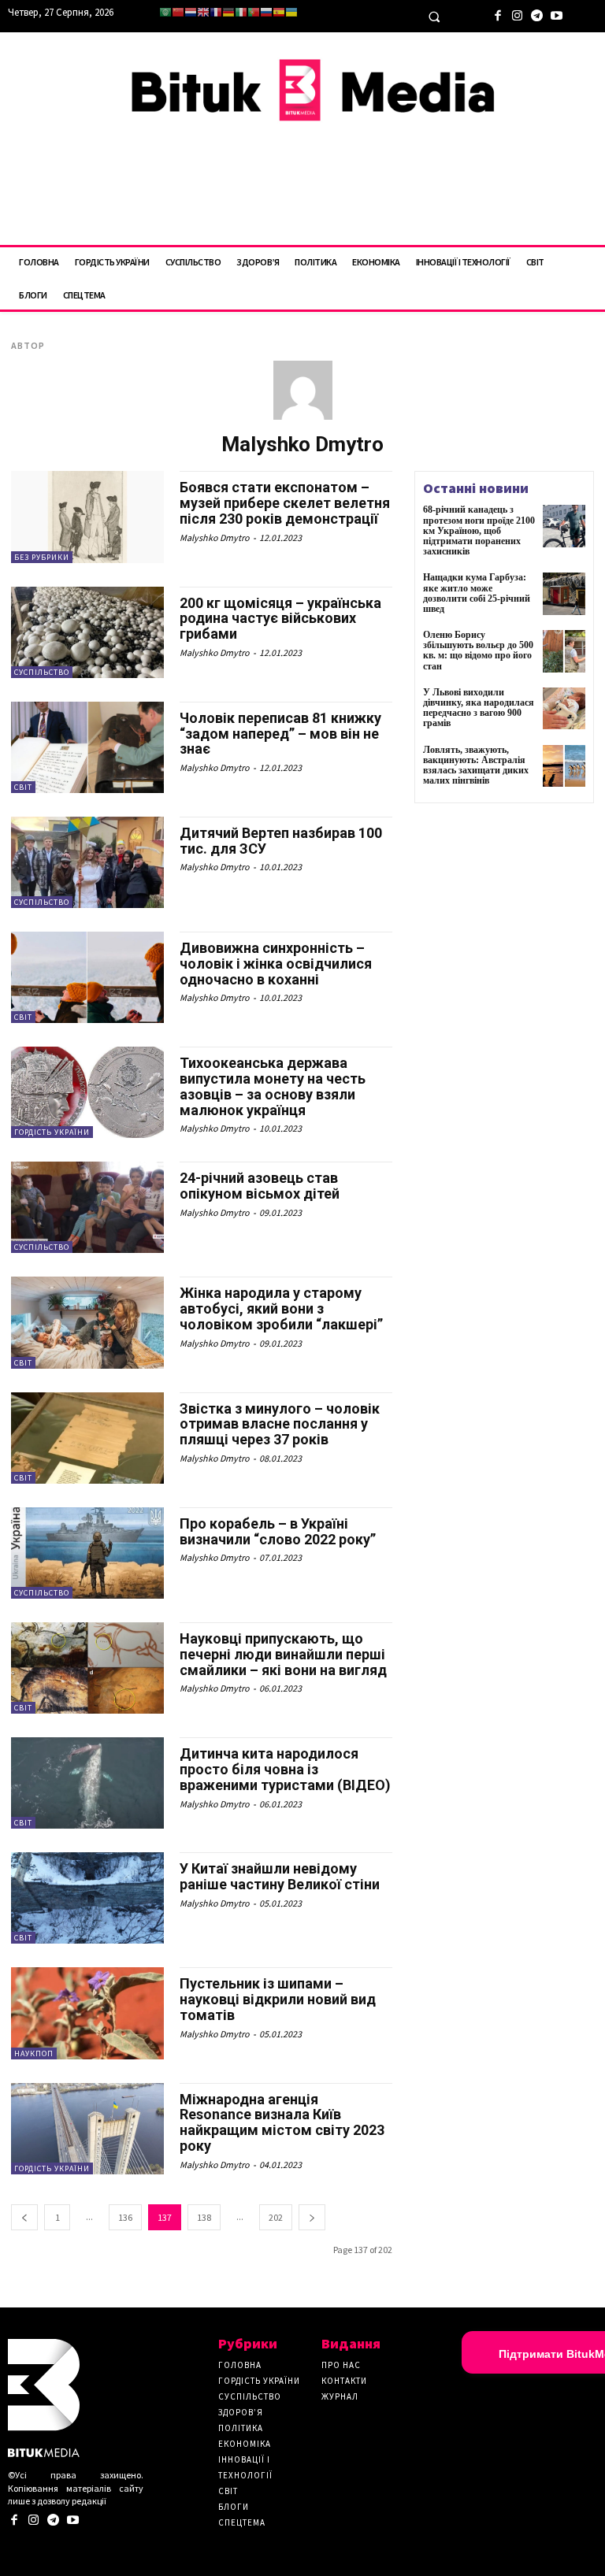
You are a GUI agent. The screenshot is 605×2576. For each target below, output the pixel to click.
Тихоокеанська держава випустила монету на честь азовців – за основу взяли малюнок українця (273, 1086)
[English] (203, 12)
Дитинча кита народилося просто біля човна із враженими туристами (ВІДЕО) (285, 1769)
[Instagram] (517, 14)
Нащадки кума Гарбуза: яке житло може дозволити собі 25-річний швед (477, 593)
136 (125, 2217)
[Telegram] (537, 14)
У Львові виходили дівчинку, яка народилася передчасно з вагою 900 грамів (479, 708)
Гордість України (52, 1132)
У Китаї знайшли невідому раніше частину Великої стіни (280, 1876)
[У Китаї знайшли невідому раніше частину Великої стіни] (87, 1898)
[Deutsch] (228, 12)
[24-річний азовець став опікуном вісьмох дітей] (87, 1207)
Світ (23, 787)
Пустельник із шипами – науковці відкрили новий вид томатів (278, 1999)
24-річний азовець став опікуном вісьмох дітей (260, 1186)
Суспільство (42, 672)
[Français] (216, 12)
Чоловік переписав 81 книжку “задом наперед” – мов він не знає (280, 734)
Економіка (245, 2444)
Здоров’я (241, 2412)
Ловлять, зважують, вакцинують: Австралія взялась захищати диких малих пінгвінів (476, 765)
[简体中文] (178, 12)
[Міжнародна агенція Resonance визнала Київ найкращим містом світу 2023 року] (87, 2129)
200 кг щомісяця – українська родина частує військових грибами (280, 619)
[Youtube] (557, 14)
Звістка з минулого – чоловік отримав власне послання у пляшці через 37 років (280, 1424)
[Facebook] (497, 14)
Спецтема (242, 2522)
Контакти (344, 2381)
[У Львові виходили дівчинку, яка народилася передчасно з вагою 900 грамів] (564, 709)
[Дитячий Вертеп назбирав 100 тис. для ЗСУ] (87, 862)
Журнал (340, 2396)
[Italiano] (241, 12)
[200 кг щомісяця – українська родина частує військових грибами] (87, 632)
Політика (241, 2428)
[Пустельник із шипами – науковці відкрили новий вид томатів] (87, 2013)
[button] (434, 17)
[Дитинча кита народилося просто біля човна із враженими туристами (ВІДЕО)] (87, 1783)
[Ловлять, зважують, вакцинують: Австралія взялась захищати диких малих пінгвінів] (564, 766)
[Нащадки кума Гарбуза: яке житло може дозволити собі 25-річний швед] (564, 594)
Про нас (341, 2365)
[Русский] (266, 12)
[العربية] (165, 12)
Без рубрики (42, 557)
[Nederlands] (191, 12)
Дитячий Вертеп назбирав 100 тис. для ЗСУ (281, 841)
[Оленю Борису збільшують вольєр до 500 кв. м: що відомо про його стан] (564, 651)
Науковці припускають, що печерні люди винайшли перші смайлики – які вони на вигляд (283, 1654)
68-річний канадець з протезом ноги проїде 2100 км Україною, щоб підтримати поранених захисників (479, 530)
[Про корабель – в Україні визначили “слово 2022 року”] (87, 1553)
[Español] (279, 12)
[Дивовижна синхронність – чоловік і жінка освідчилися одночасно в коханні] (87, 977)
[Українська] (291, 12)
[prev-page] (24, 2217)
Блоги (234, 2507)
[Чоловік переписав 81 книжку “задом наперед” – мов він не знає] (87, 747)
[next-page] (312, 2217)
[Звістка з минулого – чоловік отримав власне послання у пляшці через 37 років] (87, 1438)
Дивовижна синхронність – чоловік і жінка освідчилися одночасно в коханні (276, 964)
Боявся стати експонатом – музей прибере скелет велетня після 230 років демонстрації (285, 503)
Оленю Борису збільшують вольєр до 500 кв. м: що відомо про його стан (478, 650)
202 (276, 2217)
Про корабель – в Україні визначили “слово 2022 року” (278, 1531)
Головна (240, 2365)
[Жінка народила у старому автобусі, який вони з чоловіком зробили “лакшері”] (87, 1322)
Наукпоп (34, 2053)
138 (204, 2217)
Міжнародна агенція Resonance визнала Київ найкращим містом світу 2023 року (282, 2122)
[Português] (254, 12)
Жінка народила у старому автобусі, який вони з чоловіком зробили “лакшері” (281, 1308)
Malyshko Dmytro (215, 537)
